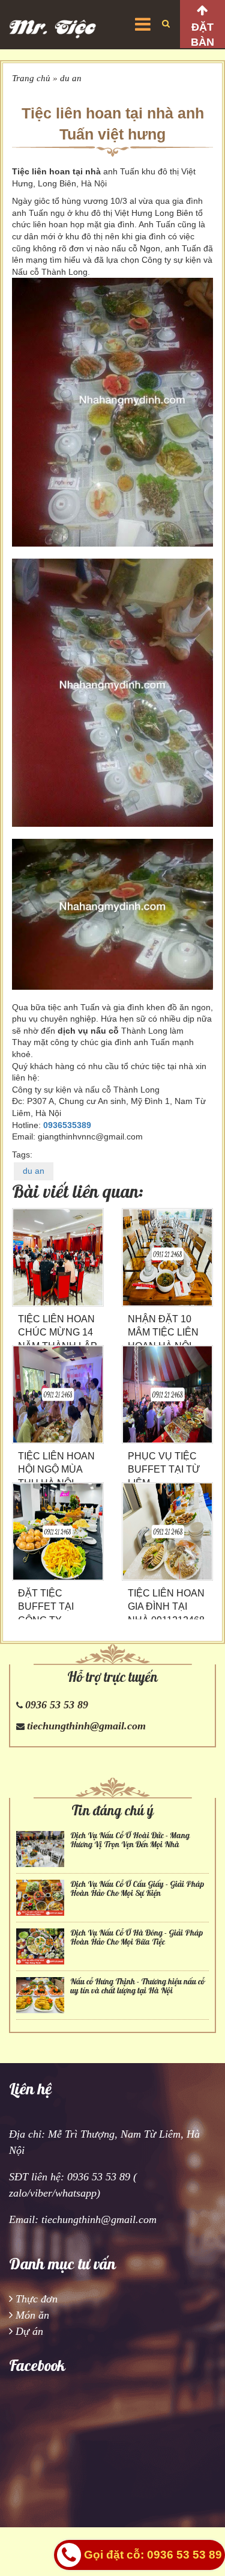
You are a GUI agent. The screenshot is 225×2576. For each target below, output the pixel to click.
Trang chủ (31, 78)
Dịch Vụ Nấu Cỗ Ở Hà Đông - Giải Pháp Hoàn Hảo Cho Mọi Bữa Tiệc (136, 1937)
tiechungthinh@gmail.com (86, 1726)
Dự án (29, 2331)
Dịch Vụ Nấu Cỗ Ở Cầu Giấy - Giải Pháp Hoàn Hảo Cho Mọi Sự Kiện (137, 1889)
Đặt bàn (202, 35)
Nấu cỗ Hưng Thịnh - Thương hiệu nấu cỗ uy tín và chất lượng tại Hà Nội (137, 1986)
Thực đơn (37, 2299)
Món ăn (32, 2315)
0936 (53, 1125)
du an (71, 78)
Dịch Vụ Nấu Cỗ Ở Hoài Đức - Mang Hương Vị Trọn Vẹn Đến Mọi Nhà (130, 1840)
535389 (77, 1125)
